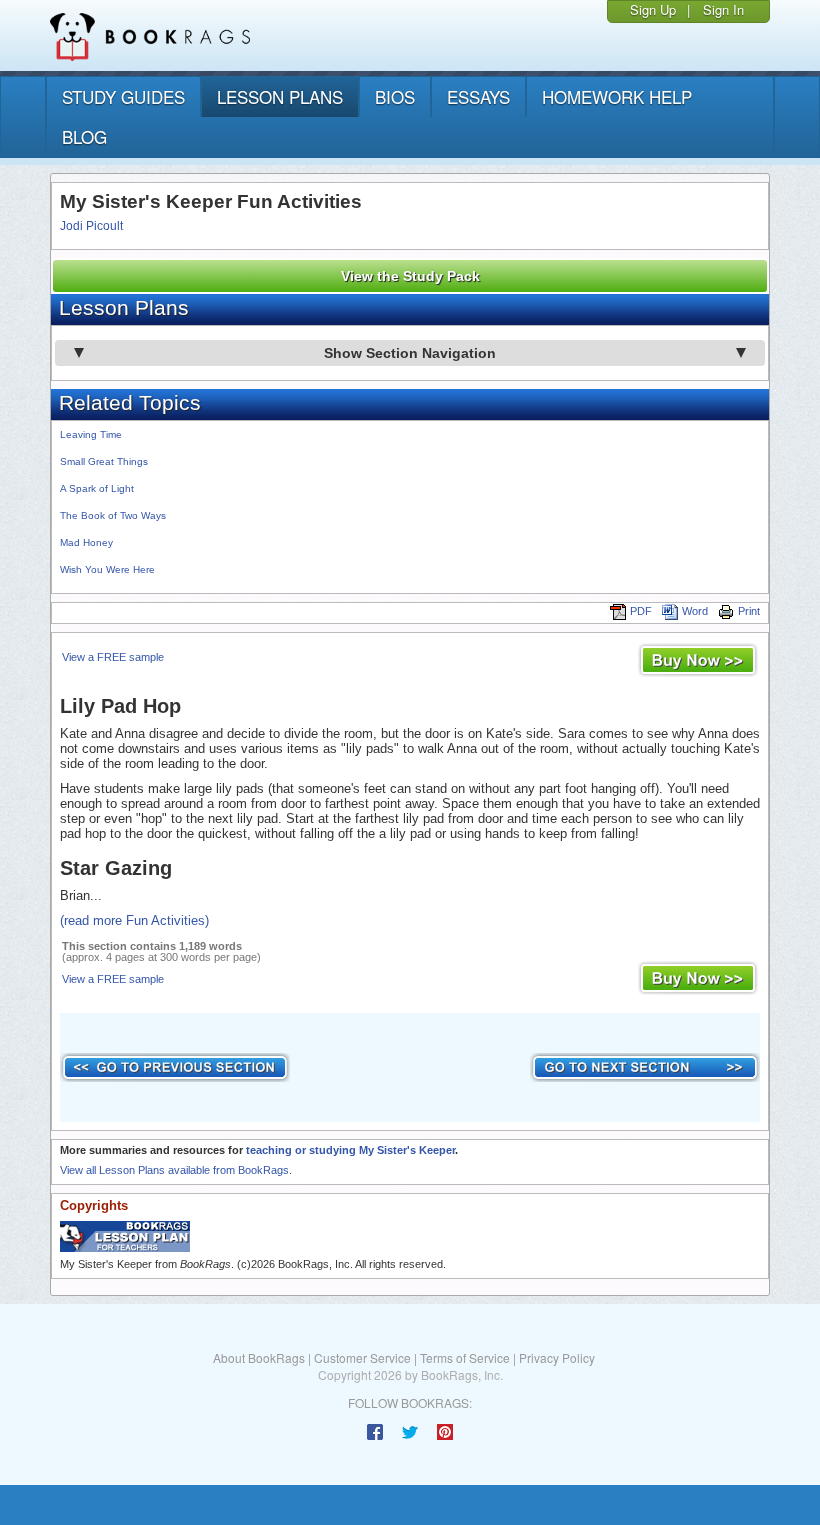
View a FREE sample (113, 657)
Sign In (723, 9)
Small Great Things (104, 461)
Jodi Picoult (91, 226)
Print (749, 611)
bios (395, 96)
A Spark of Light (97, 488)
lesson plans (280, 96)
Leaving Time (91, 434)
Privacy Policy (557, 1357)
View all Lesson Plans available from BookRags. (176, 1170)
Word (695, 611)
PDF (641, 611)
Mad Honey (86, 542)
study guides (123, 96)
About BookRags (259, 1357)
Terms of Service (465, 1357)
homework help (617, 96)
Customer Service (362, 1357)
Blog (84, 136)
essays (478, 96)
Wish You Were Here (107, 569)
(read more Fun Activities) (134, 920)
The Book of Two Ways (113, 515)
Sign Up (653, 9)
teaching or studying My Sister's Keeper (350, 1150)
